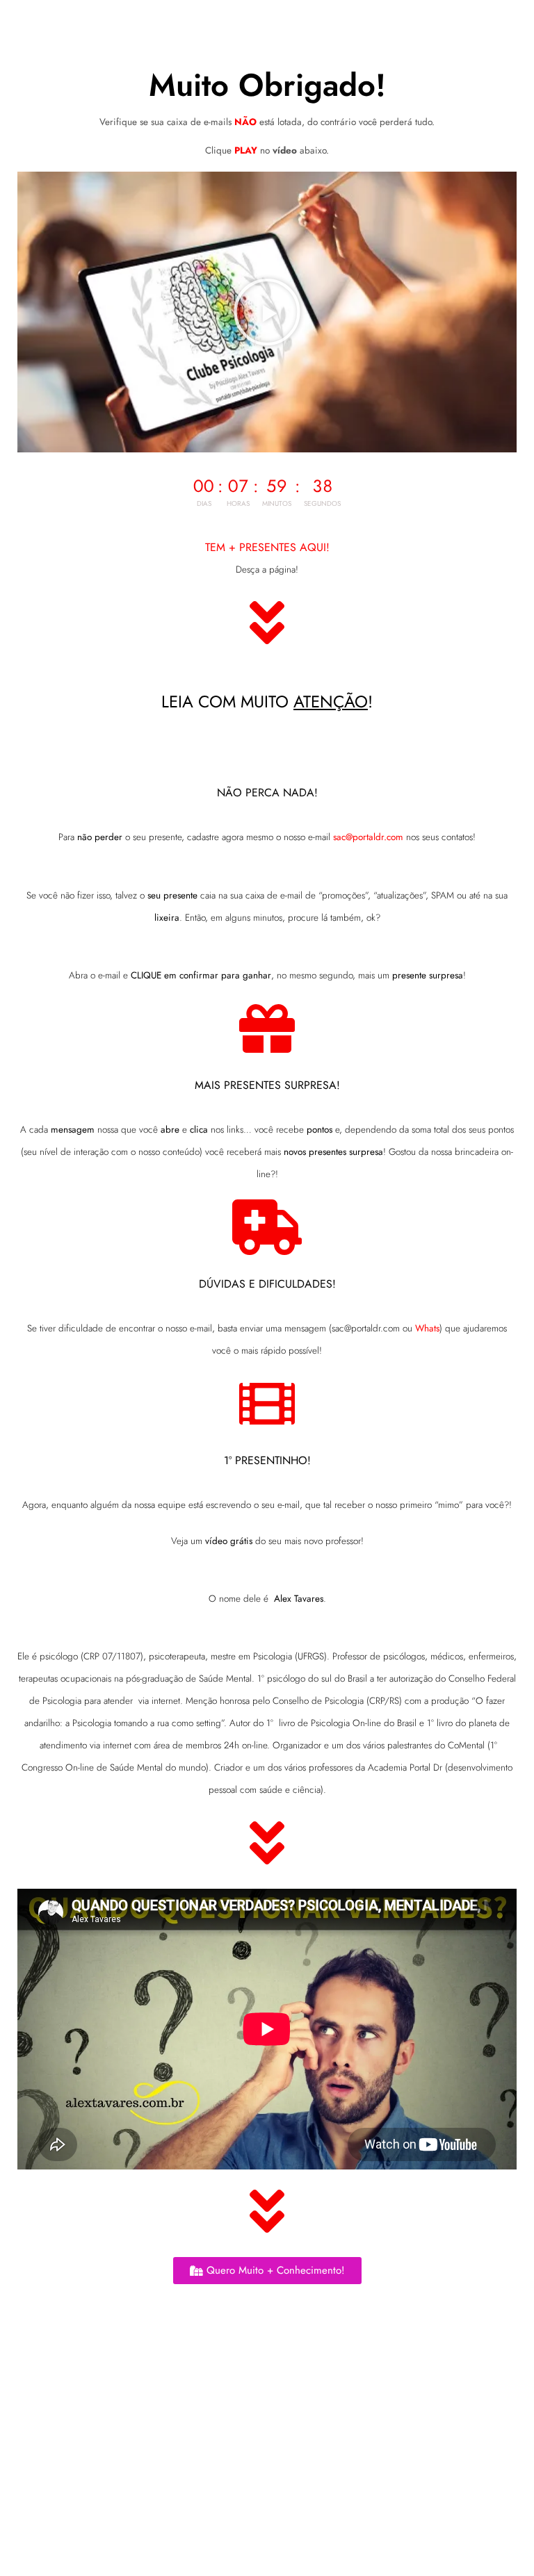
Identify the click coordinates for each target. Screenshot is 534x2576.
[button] (267, 312)
